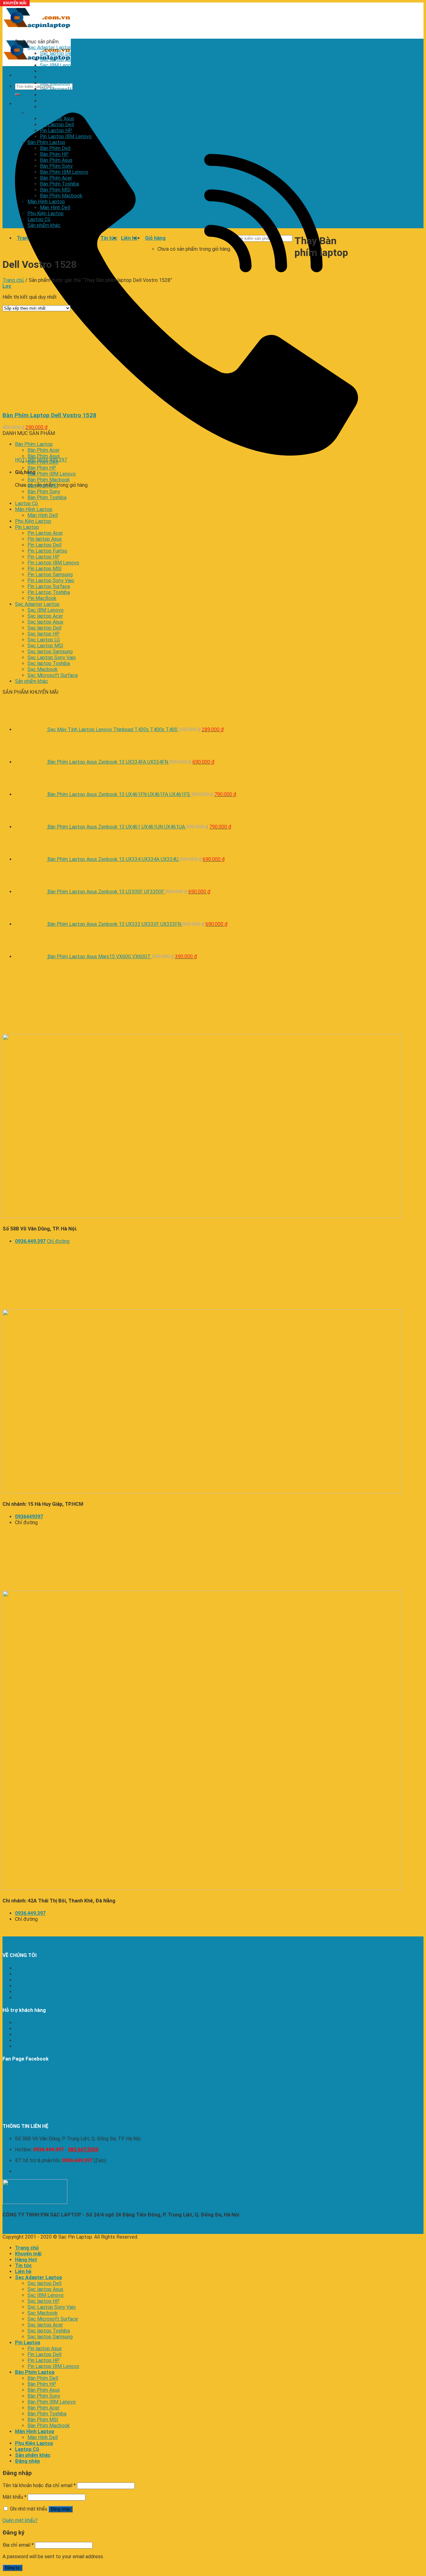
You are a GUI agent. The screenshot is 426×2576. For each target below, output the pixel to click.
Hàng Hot (26, 2260)
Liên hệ (23, 1998)
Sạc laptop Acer (58, 95)
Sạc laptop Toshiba (61, 101)
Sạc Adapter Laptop (50, 48)
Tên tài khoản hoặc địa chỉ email (39, 2485)
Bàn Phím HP (54, 154)
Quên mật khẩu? (20, 2520)
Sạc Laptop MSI (45, 646)
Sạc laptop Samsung (63, 107)
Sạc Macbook (55, 83)
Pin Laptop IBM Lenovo (66, 136)
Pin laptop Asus (57, 119)
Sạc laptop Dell (57, 53)
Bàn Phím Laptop (46, 142)
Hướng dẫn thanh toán (39, 2029)
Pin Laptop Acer (45, 533)
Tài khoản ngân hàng (37, 1986)
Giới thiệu (25, 1974)
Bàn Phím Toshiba (59, 184)
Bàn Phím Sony (56, 166)
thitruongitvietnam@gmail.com (48, 2171)
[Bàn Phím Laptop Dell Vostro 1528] (80, 403)
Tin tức (23, 1980)
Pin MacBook (42, 598)
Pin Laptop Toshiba (49, 592)
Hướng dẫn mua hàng (38, 2023)
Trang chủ (13, 280)
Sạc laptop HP (56, 71)
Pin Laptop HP (56, 130)
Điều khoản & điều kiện (39, 2046)
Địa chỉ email (18, 2545)
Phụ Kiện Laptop (46, 213)
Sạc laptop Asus (58, 59)
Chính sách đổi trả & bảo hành (47, 2035)
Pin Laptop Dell (57, 125)
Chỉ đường (58, 1241)
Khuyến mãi (28, 2254)
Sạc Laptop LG (44, 640)
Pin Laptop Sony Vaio (51, 580)
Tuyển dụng (28, 1992)
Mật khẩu (15, 2497)
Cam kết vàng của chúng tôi (45, 1968)
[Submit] (17, 94)
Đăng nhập (61, 2509)
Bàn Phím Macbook (61, 196)
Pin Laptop (39, 113)
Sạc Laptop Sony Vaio (64, 77)
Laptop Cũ (39, 219)
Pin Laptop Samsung (50, 575)
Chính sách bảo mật (36, 2040)
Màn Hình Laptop (46, 202)
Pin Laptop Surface (49, 586)
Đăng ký (12, 2568)
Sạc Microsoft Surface (65, 89)
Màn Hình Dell (55, 208)
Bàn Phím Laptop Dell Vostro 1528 (49, 415)
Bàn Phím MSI (55, 190)
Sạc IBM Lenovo (58, 65)
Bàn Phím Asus (56, 160)
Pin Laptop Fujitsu (47, 551)
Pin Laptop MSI (45, 569)
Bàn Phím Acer (56, 178)
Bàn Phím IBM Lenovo (64, 172)
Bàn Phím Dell (55, 148)
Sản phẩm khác (44, 225)
